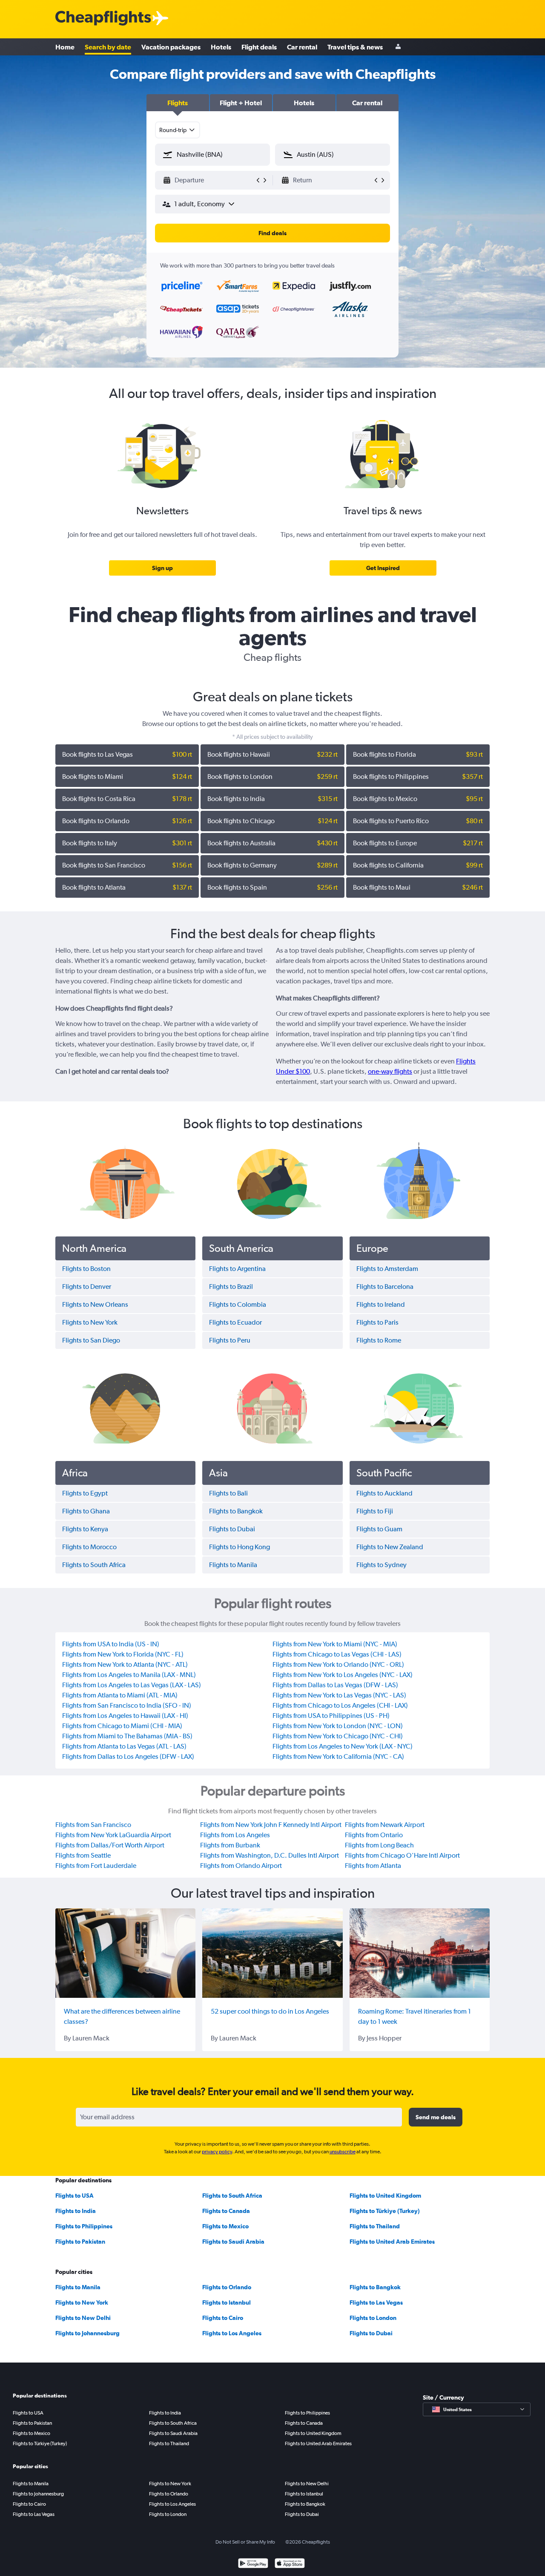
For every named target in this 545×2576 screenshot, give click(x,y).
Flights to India (76, 2211)
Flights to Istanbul (227, 2302)
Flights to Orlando (227, 2287)
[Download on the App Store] (290, 2564)
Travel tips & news (355, 47)
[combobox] (178, 130)
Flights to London (373, 2318)
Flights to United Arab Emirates (392, 2242)
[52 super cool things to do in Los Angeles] (272, 1953)
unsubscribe (343, 2152)
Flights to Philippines (84, 2226)
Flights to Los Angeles (232, 2333)
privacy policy (217, 2152)
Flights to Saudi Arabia (233, 2242)
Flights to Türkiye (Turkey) (385, 2211)
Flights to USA (75, 2196)
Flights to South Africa (232, 2196)
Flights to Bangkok (375, 2287)
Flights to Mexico (225, 2226)
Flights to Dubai (371, 2333)
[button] (178, 103)
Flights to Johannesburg (87, 2333)
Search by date (108, 47)
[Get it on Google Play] (253, 2564)
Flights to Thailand (375, 2226)
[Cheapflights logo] (103, 19)
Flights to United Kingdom (385, 2196)
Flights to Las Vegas (376, 2302)
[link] (162, 568)
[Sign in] (398, 47)
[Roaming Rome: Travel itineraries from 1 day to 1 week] (420, 1953)
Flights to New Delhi (83, 2318)
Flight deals (259, 47)
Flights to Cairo (223, 2318)
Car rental (302, 47)
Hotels (221, 47)
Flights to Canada (226, 2211)
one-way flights (390, 1071)
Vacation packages (171, 47)
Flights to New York (82, 2302)
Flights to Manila (78, 2287)
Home (65, 47)
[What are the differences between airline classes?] (125, 1953)
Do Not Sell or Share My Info (245, 2542)
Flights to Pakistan (80, 2242)
